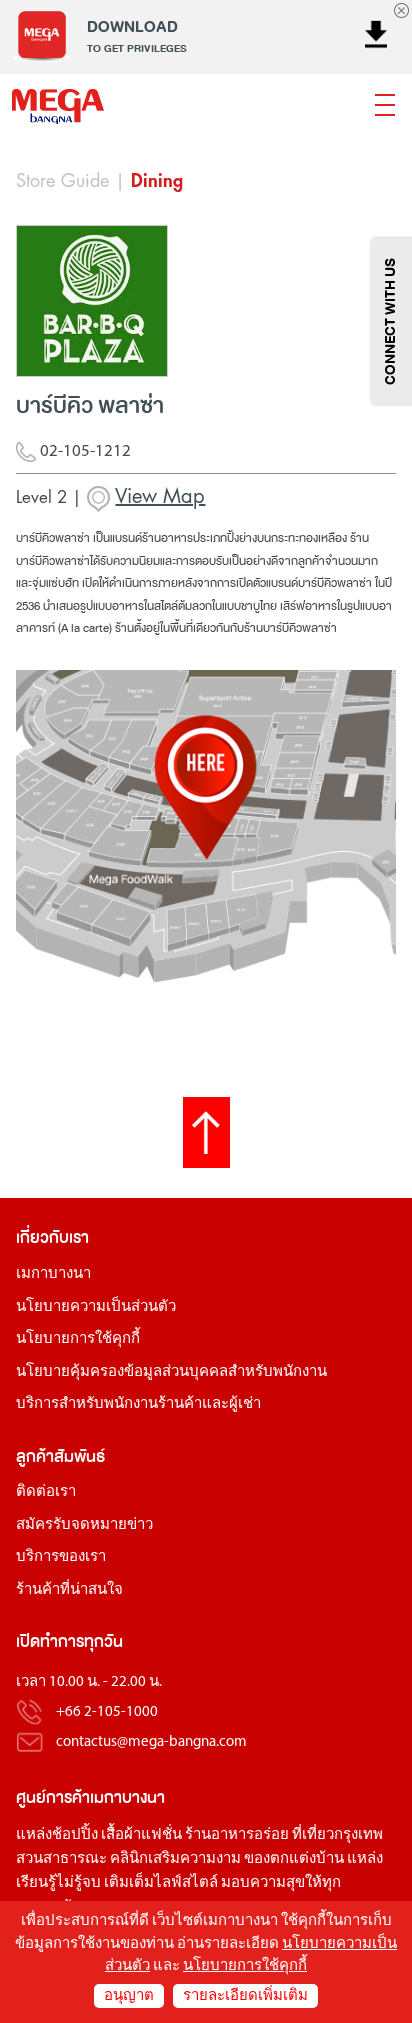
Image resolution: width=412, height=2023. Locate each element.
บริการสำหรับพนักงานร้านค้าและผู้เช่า (138, 1404)
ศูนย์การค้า (53, 1797)
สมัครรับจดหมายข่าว (84, 1525)
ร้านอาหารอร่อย (237, 1835)
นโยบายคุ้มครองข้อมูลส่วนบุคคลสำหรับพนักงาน (171, 1372)
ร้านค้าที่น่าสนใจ (69, 1590)
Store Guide (62, 181)
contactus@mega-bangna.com (151, 1742)
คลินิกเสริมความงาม (175, 1859)
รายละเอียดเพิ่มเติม (245, 1996)
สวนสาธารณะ (61, 1859)
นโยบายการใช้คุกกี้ (78, 1339)
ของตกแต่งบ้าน (294, 1859)
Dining (157, 181)
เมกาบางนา (53, 1274)
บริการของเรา (61, 1557)
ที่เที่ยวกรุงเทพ (337, 1835)
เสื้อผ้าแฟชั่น (141, 1835)
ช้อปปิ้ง (75, 1835)
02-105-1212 (83, 451)
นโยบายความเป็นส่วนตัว (96, 1307)
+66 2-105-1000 (107, 1712)
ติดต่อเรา (46, 1492)
